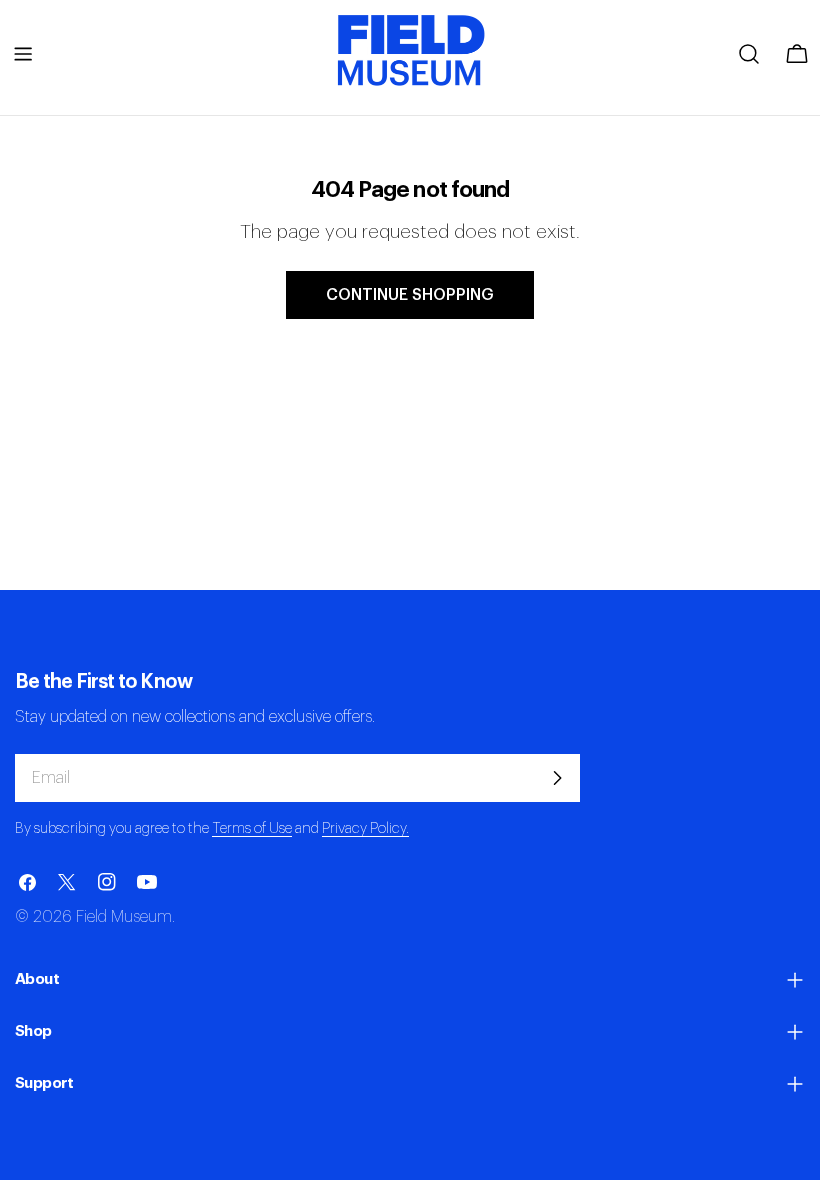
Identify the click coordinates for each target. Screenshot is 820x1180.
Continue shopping (410, 295)
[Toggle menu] (23, 54)
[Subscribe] (557, 778)
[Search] (749, 54)
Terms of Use (252, 828)
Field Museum (124, 917)
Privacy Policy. (365, 828)
